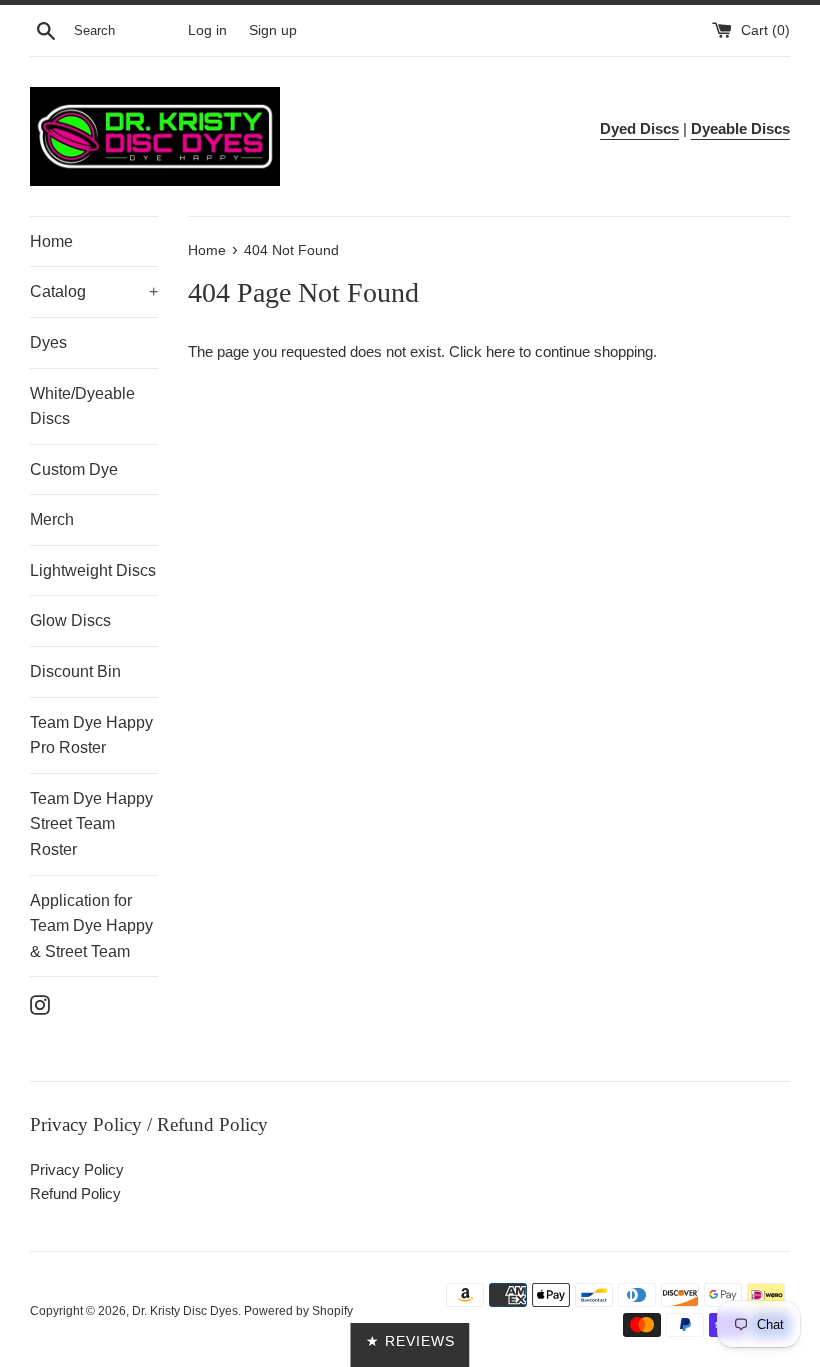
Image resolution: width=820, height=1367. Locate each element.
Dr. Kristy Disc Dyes (185, 1311)
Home (51, 241)
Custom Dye (74, 469)
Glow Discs (70, 620)
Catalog (94, 291)
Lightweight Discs (93, 570)
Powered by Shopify (298, 1311)
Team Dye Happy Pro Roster (91, 735)
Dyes (48, 342)
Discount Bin (75, 671)
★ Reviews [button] (410, 1341)
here (500, 351)
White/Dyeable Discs (82, 406)
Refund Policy (75, 1193)
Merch (52, 519)
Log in (207, 30)
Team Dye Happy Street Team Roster (91, 824)
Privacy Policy (77, 1169)
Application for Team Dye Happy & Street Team (91, 926)
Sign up (273, 30)
